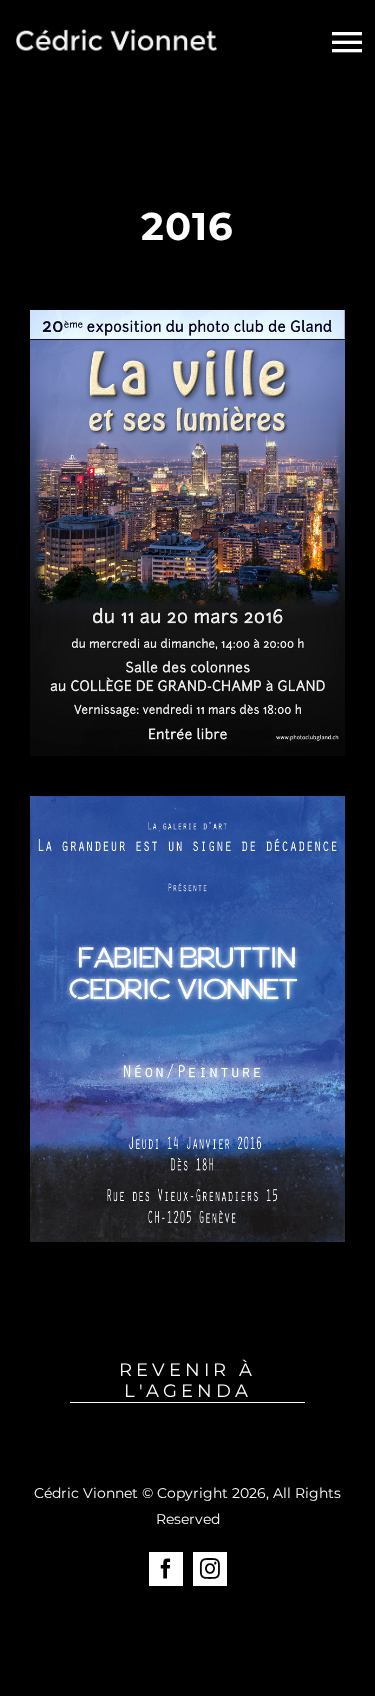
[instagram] (210, 1569)
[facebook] (166, 1569)
